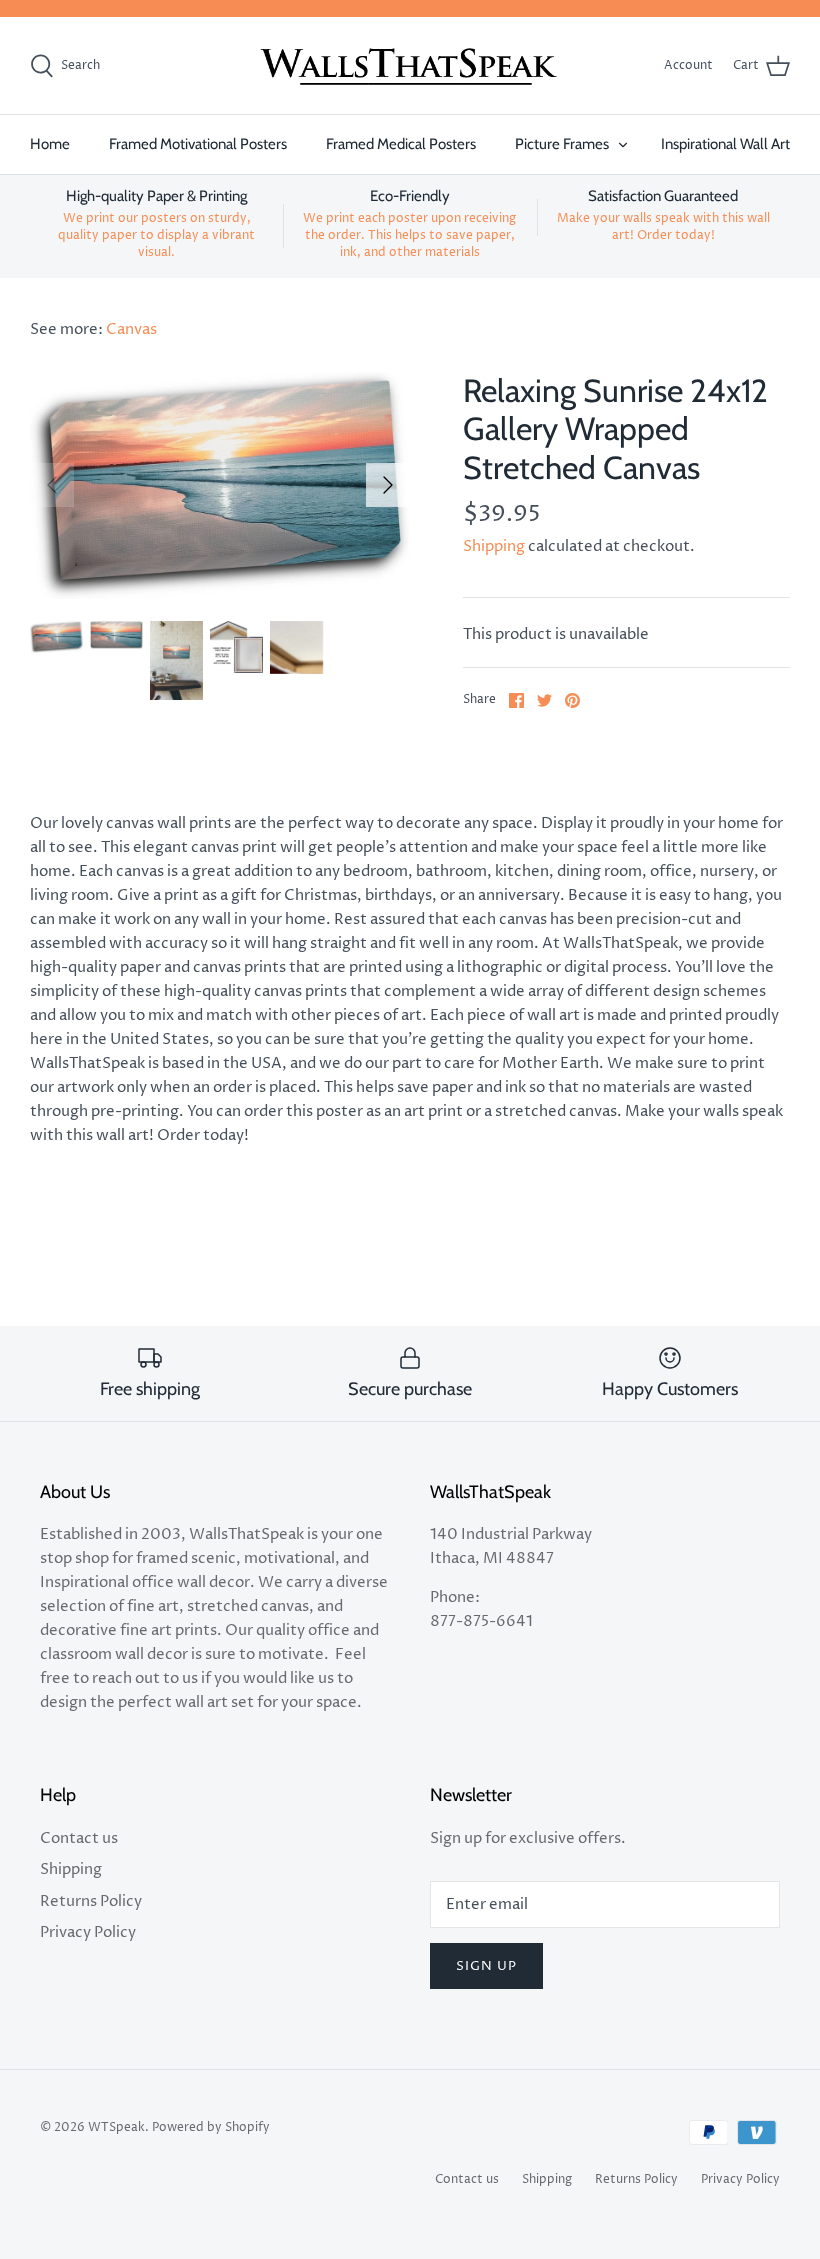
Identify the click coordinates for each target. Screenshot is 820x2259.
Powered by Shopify (211, 2127)
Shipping (494, 546)
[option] (220, 485)
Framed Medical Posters (401, 144)
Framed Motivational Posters (198, 144)
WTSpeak (116, 2127)
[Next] (388, 485)
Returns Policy (91, 1901)
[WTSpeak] (410, 66)
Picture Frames (562, 144)
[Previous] (52, 485)
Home (50, 144)
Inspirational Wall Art (725, 144)
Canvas (131, 329)
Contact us (79, 1838)
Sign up (486, 1966)
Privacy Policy (88, 1932)
